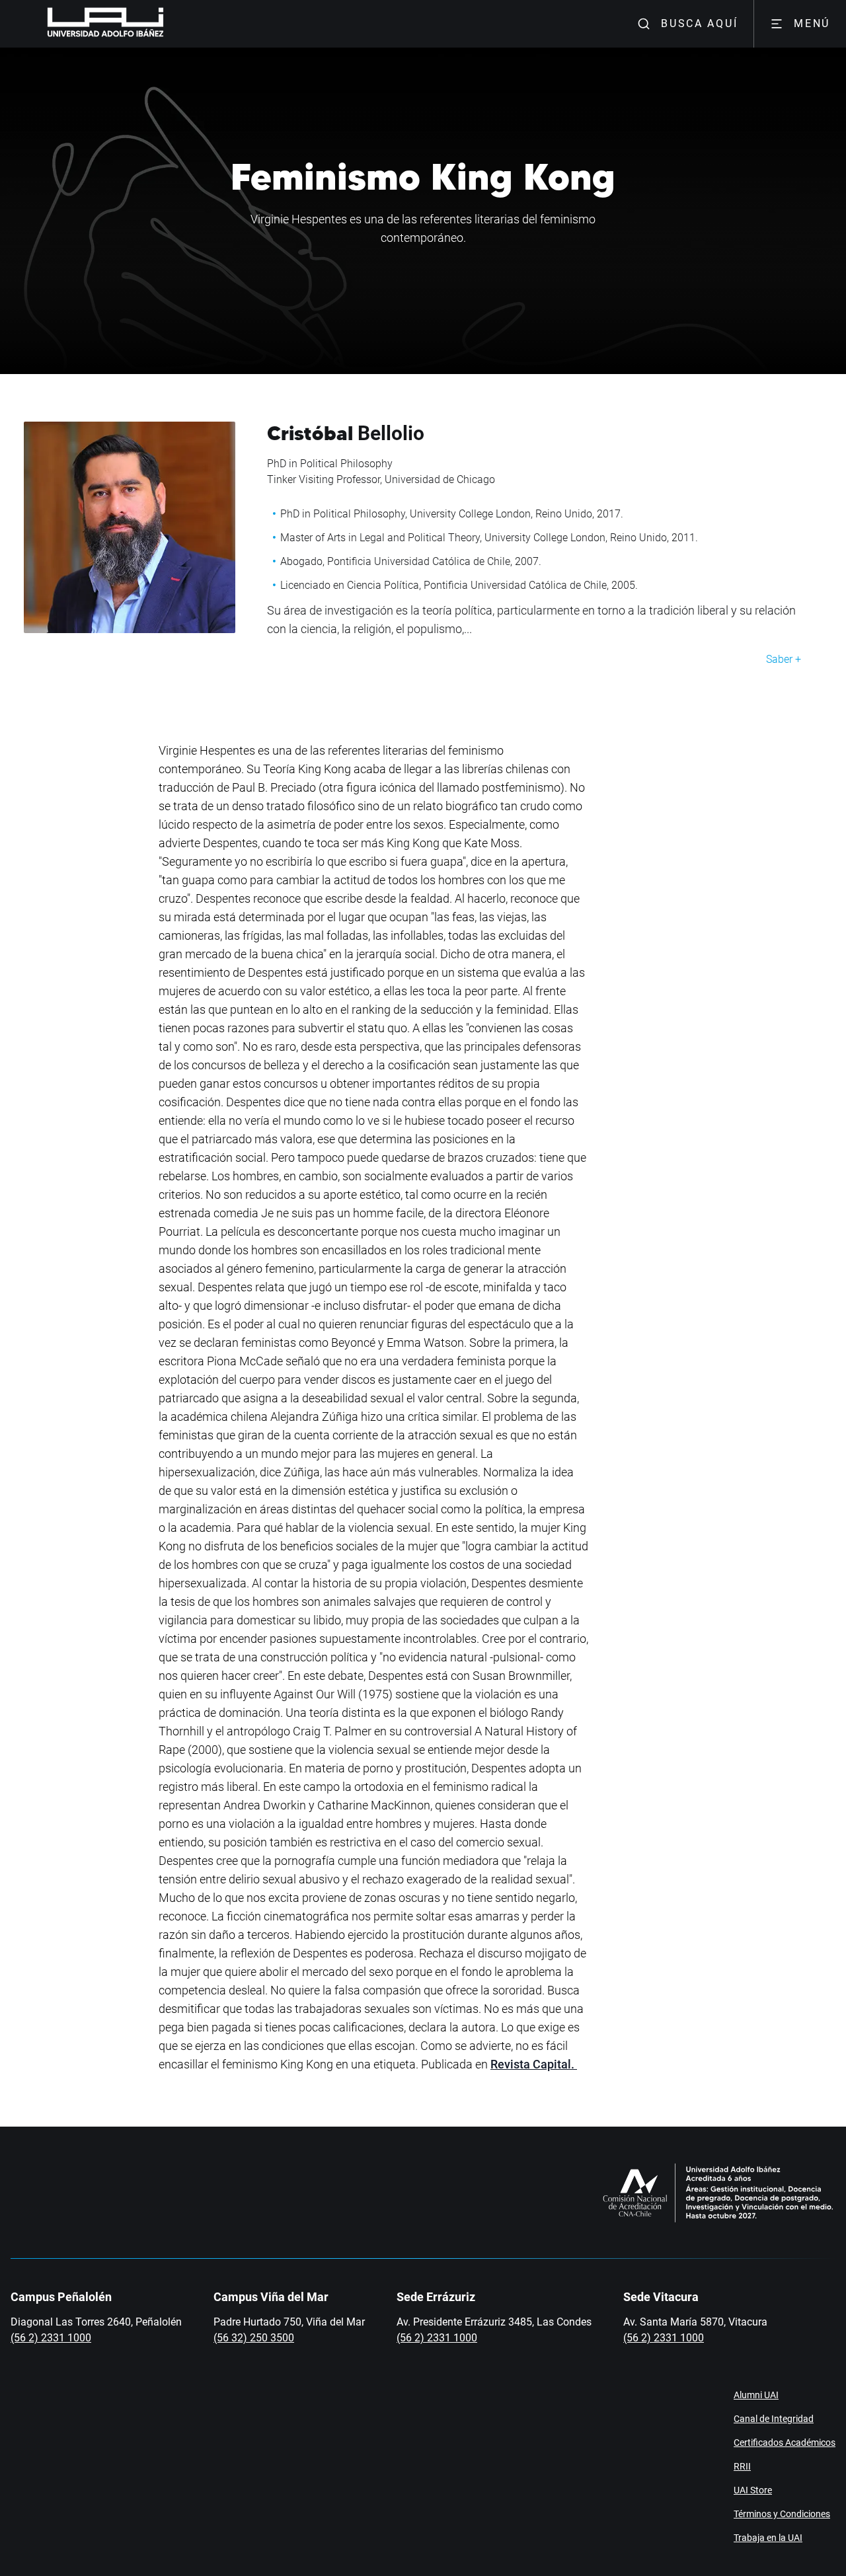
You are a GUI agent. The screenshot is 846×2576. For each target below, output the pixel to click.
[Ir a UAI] (85, 24)
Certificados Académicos (785, 2443)
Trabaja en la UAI (768, 2538)
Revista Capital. (534, 2064)
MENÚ (812, 23)
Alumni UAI (756, 2395)
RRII (742, 2466)
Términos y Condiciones (782, 2514)
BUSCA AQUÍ (699, 23)
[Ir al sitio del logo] (169, 24)
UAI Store (753, 2490)
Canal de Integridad (774, 2419)
